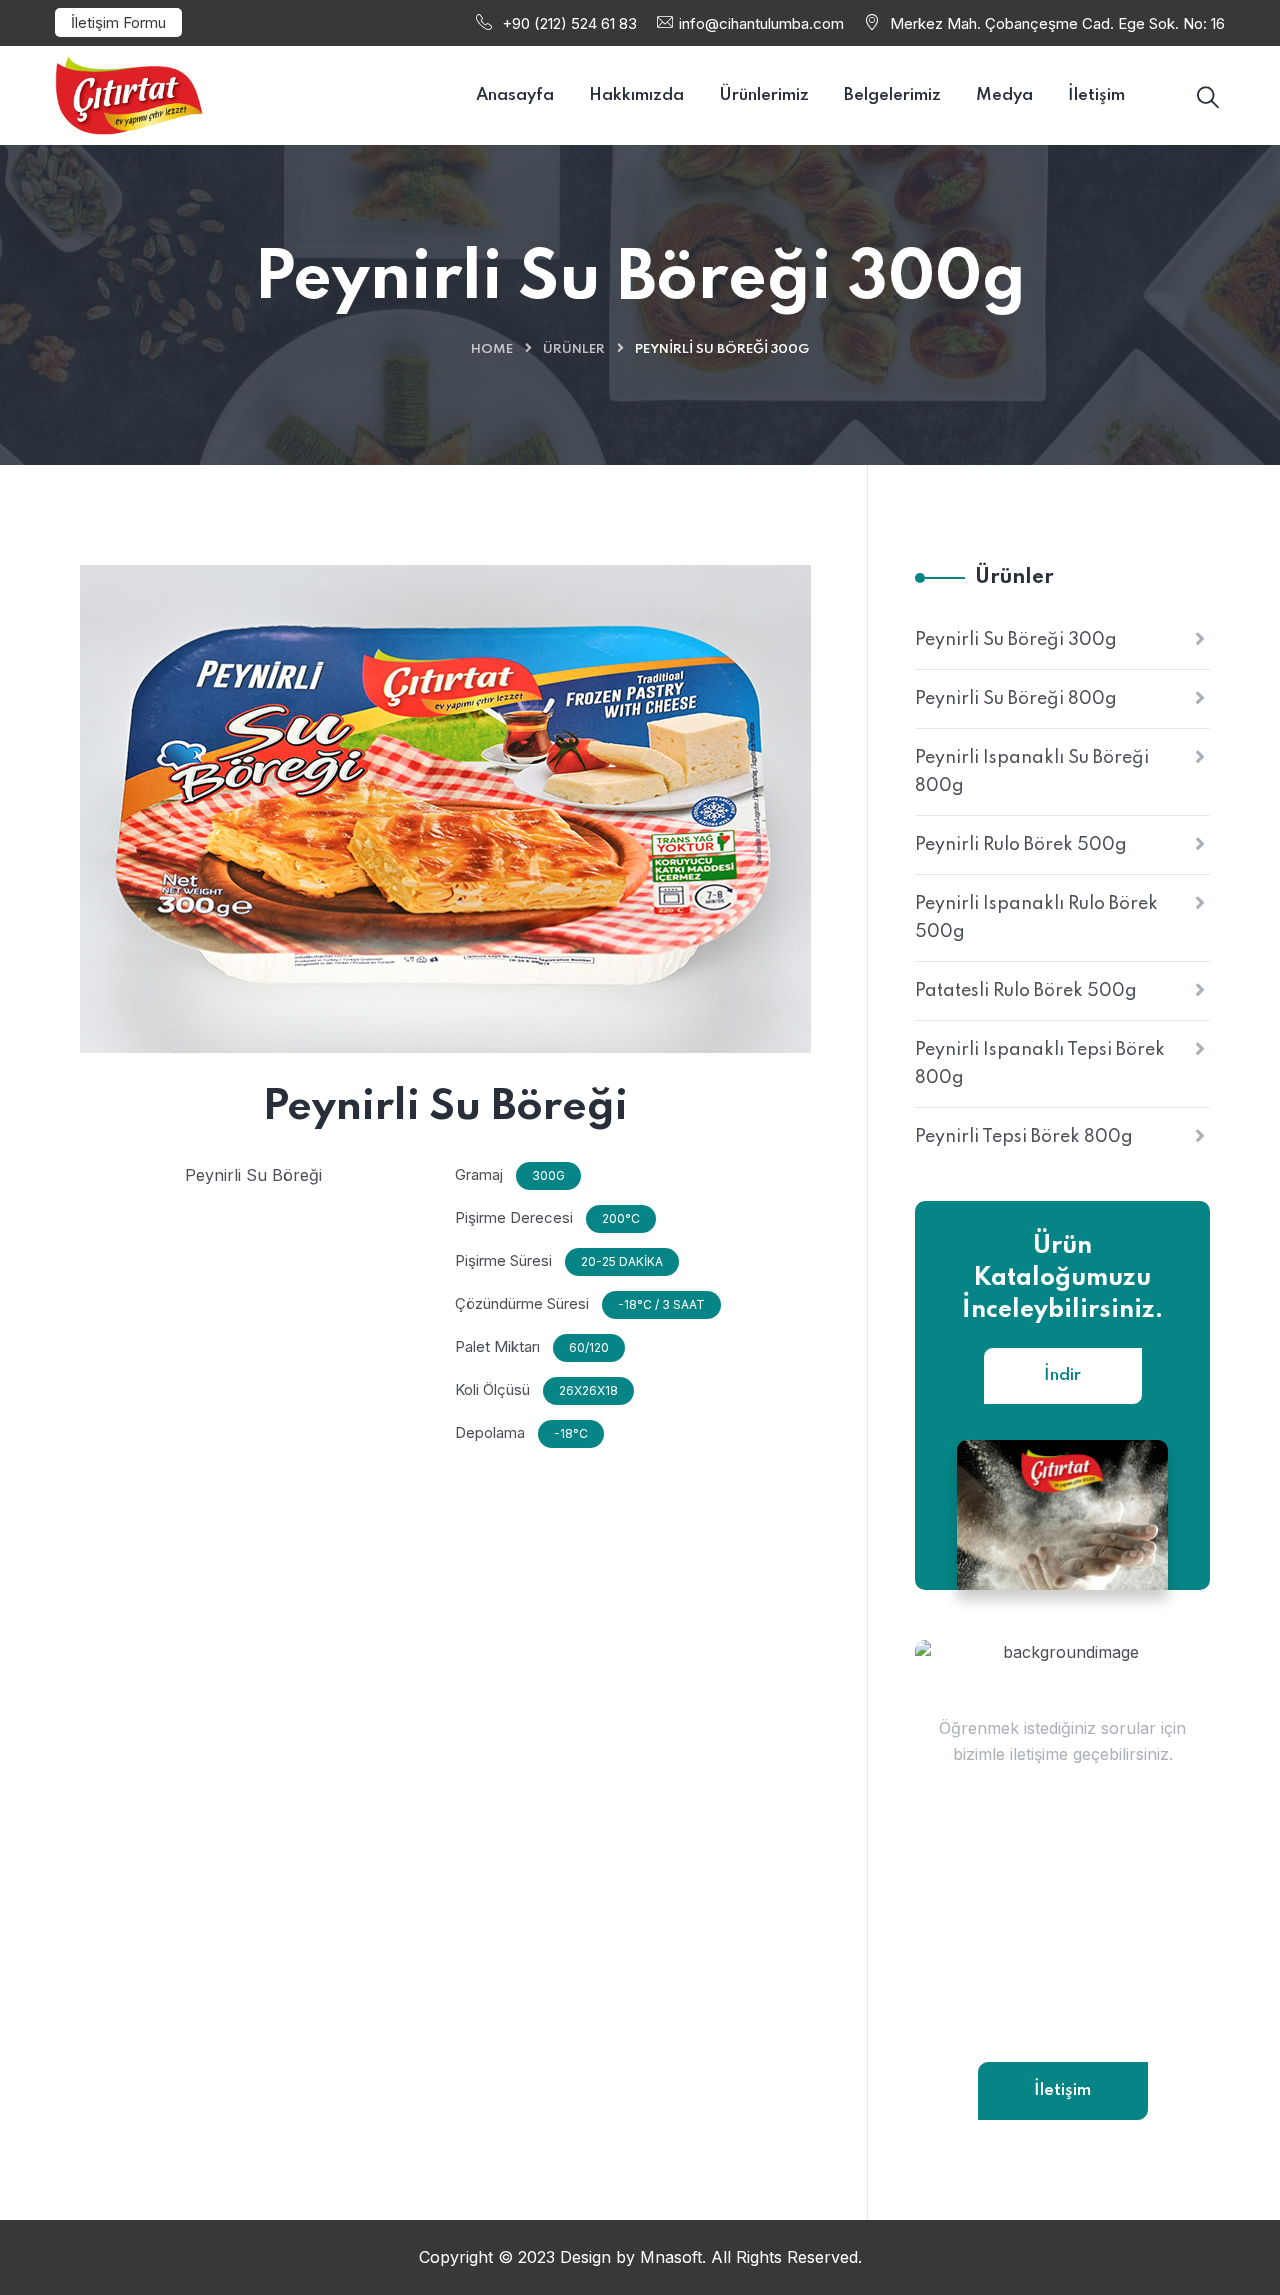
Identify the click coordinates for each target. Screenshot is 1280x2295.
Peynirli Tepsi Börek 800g (1024, 1137)
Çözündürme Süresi (522, 1303)
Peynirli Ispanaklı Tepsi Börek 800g (1040, 1064)
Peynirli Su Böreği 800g (1016, 699)
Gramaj (479, 1174)
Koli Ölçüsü (492, 1389)
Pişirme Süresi (503, 1260)
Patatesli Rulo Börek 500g (1026, 991)
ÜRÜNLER (574, 349)
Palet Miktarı (497, 1346)
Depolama (490, 1432)
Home (492, 349)
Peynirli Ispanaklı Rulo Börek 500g (1036, 918)
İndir (1062, 1375)
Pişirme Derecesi (514, 1217)
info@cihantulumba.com (761, 23)
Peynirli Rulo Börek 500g (1021, 845)
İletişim (1062, 2090)
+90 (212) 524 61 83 (569, 23)
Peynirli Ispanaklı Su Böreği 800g (1032, 772)
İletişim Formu (118, 22)
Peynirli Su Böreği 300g (1016, 640)
